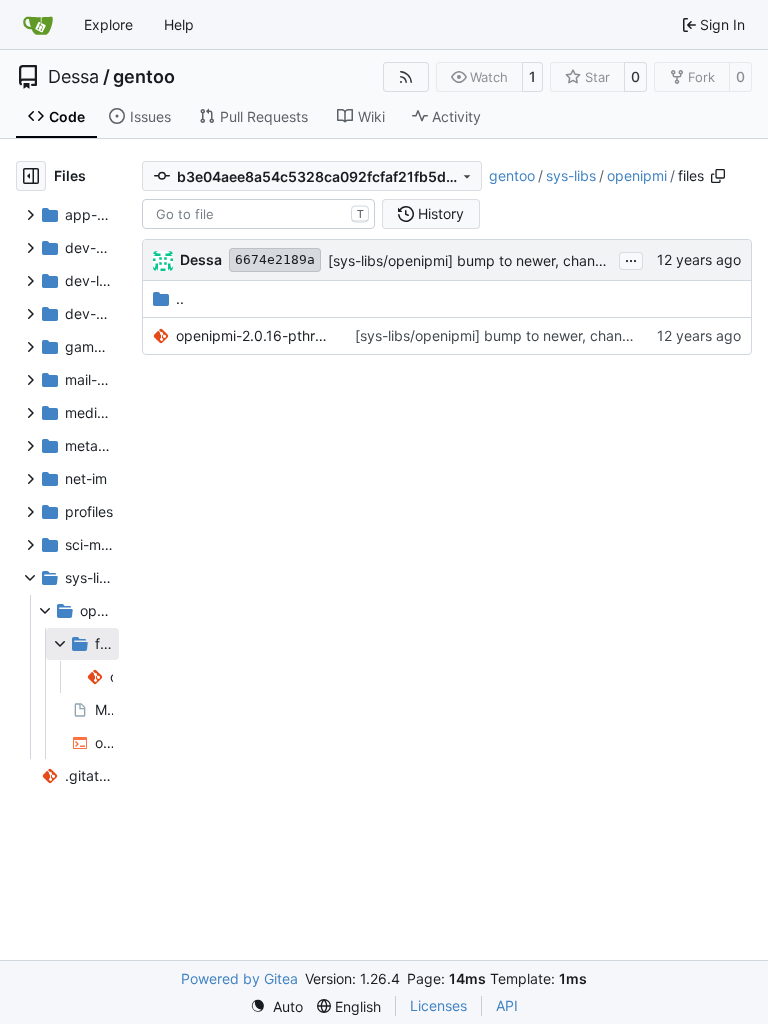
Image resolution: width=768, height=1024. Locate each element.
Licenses (438, 1005)
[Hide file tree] (31, 176)
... (631, 258)
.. (180, 298)
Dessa (73, 77)
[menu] (276, 1006)
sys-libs (571, 175)
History (441, 213)
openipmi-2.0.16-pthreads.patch (255, 335)
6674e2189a (275, 259)
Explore (108, 24)
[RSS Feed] (406, 77)
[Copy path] (718, 176)
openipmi (637, 175)
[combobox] (258, 214)
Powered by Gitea (239, 978)
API (507, 1005)
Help (179, 24)
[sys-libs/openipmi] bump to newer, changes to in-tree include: (533, 260)
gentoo (144, 77)
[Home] (38, 25)
